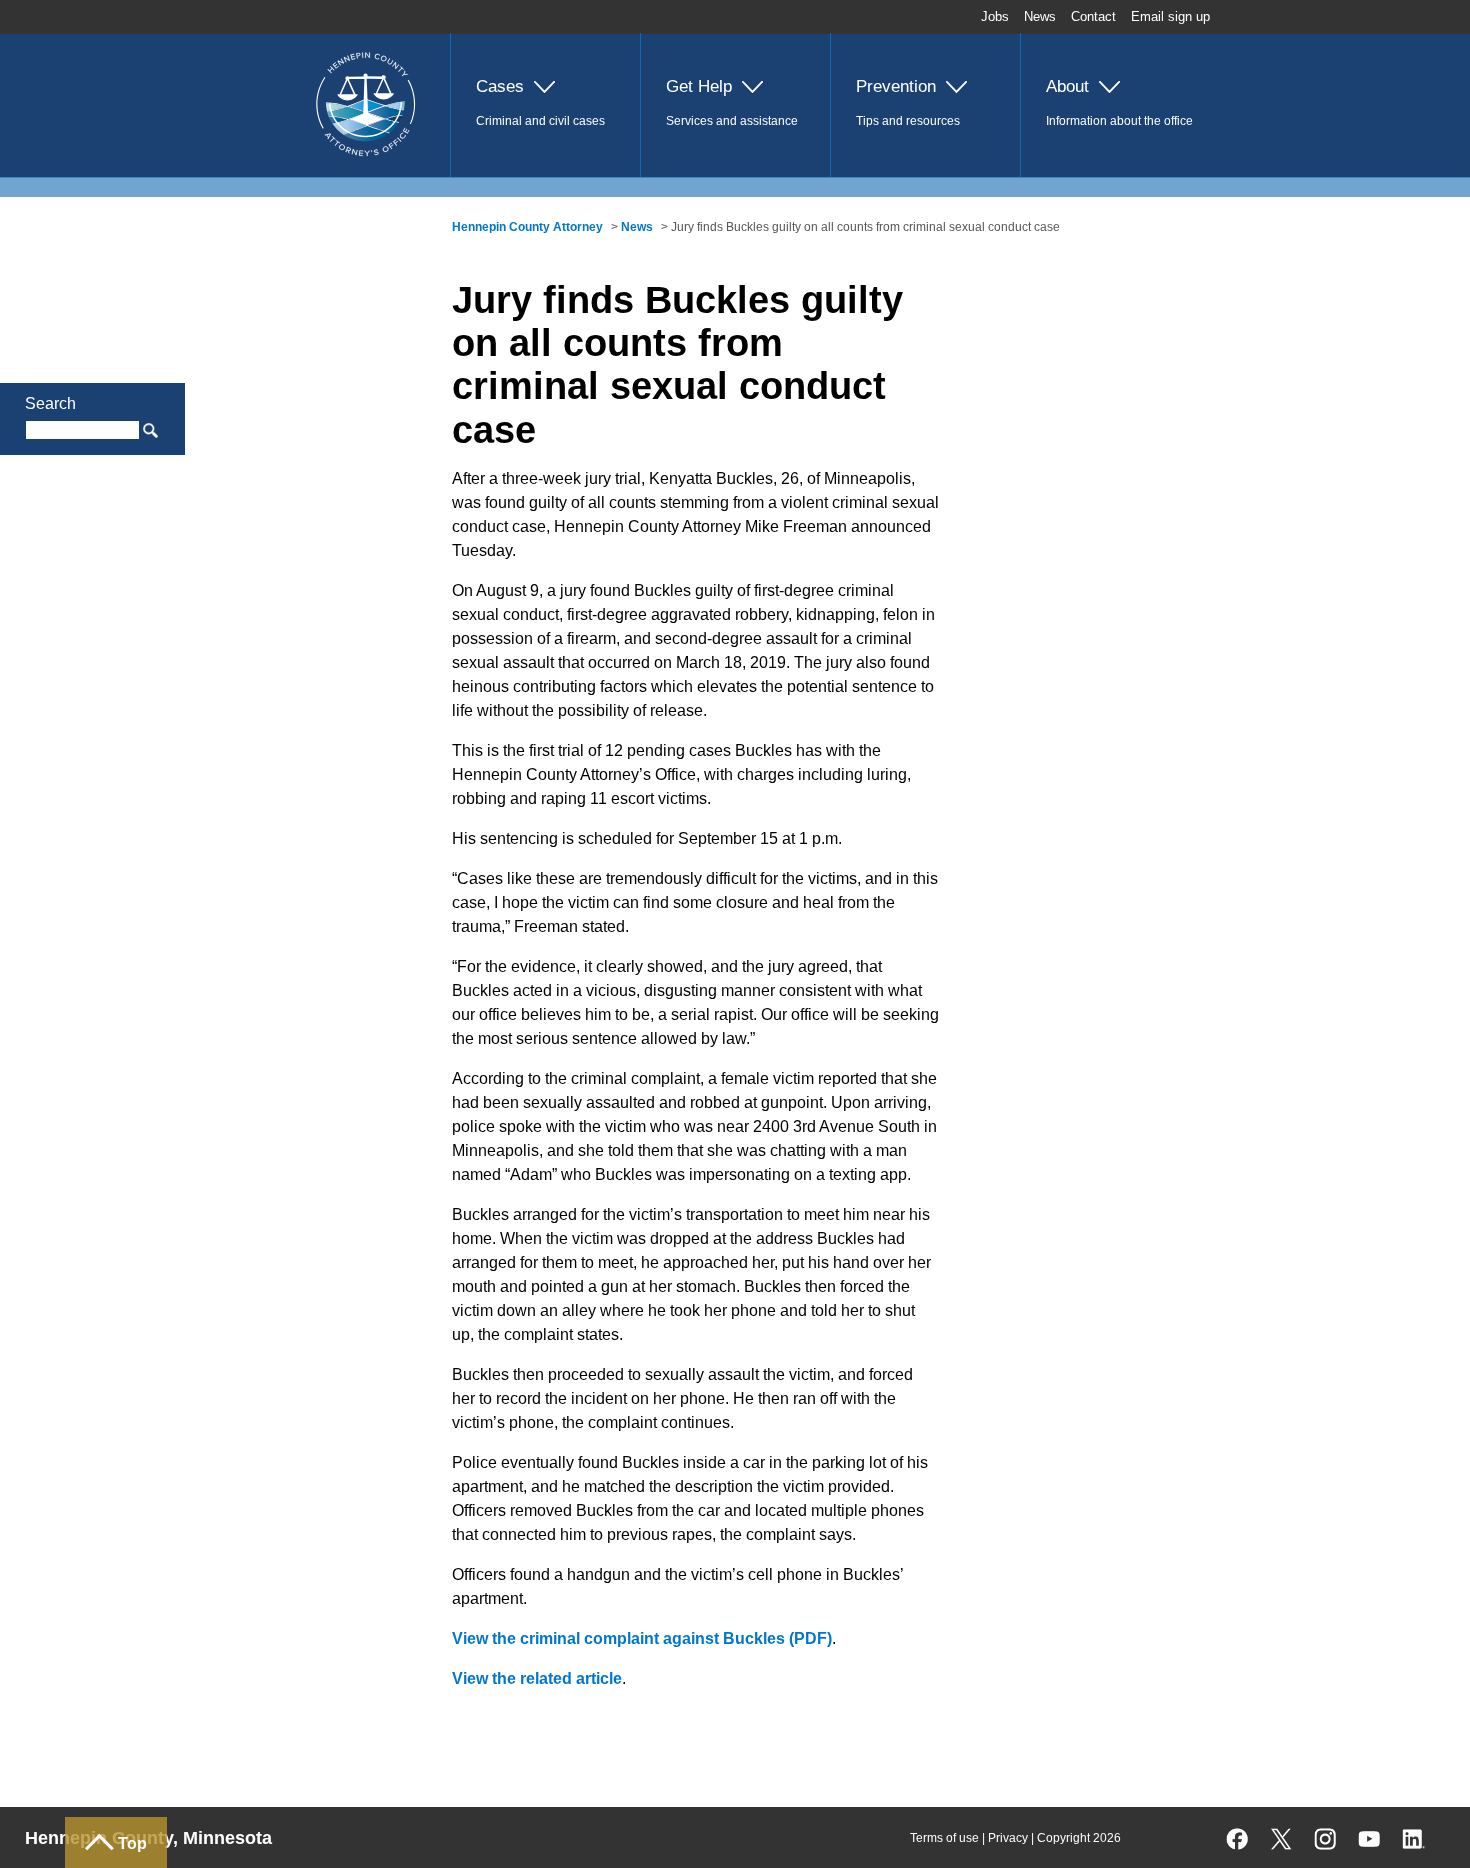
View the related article (537, 1678)
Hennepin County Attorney (527, 227)
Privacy (1008, 1838)
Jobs (995, 16)
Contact (1093, 16)
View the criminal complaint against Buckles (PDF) (642, 1638)
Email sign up (1170, 16)
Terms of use (944, 1838)
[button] (545, 105)
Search (50, 403)
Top (132, 1843)
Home (312, 46)
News (1040, 16)
